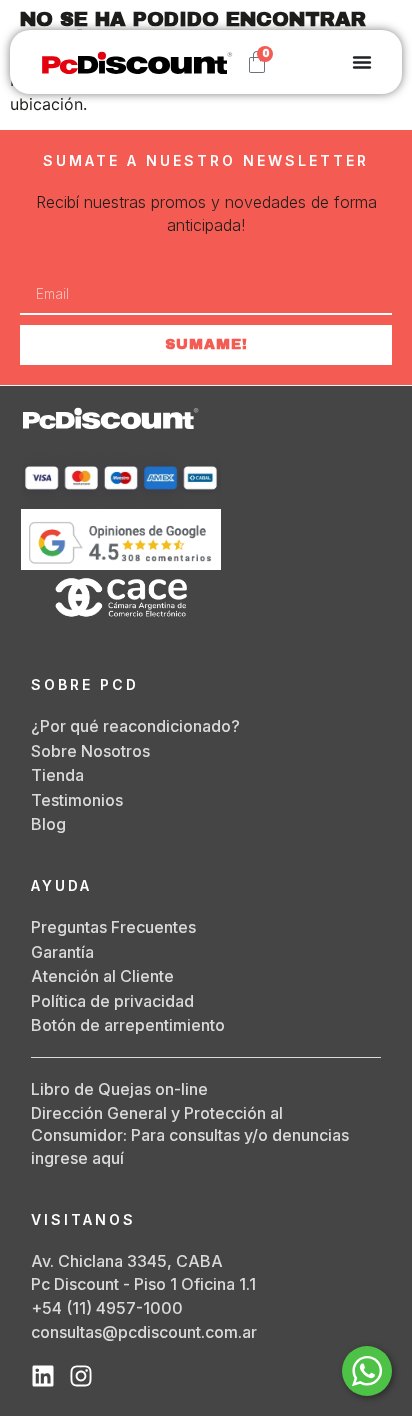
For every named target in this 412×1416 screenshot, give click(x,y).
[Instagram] (81, 1376)
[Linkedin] (43, 1376)
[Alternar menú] (362, 62)
